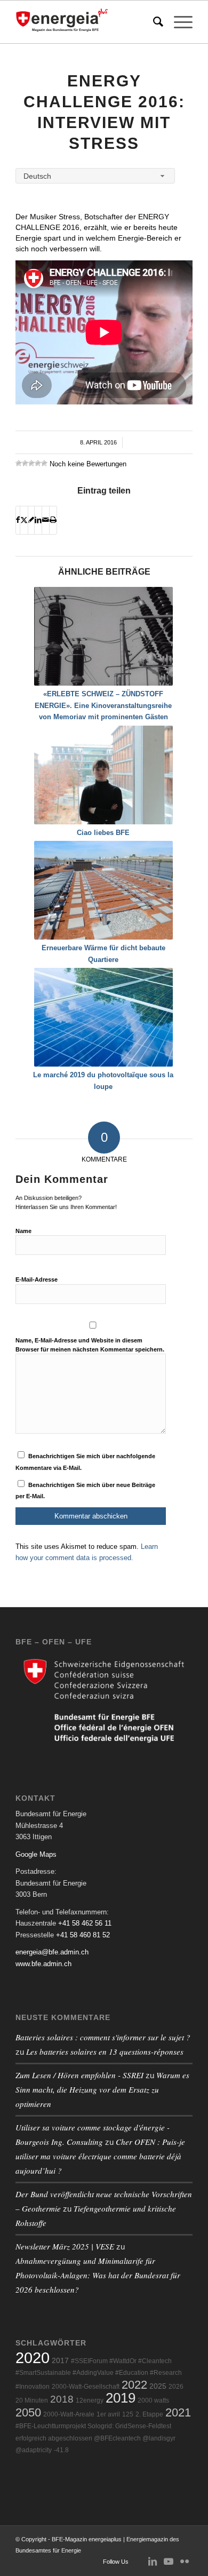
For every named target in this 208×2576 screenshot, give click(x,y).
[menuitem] (153, 22)
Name (23, 1231)
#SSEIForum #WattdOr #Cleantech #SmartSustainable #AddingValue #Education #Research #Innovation (99, 2374)
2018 (62, 2399)
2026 (176, 2387)
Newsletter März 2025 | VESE (65, 2246)
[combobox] (95, 176)
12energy (90, 2400)
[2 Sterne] (25, 463)
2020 (33, 2358)
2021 (178, 2412)
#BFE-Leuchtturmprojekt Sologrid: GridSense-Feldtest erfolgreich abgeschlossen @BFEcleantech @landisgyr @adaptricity (95, 2438)
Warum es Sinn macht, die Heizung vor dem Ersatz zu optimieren (102, 2089)
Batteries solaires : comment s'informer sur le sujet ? (103, 2037)
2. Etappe (149, 2414)
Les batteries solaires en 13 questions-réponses (105, 2052)
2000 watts (153, 2400)
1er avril (108, 2414)
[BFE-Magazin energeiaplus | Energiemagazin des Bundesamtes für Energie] (86, 22)
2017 (60, 2361)
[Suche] (153, 22)
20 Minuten (32, 2400)
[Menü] (178, 22)
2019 (121, 2398)
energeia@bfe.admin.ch (52, 1952)
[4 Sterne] (38, 463)
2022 (134, 2385)
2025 (158, 2386)
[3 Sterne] (31, 463)
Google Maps (36, 1854)
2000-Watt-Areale (69, 2414)
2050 (28, 2412)
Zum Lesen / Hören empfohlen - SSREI (79, 2075)
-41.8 (61, 2450)
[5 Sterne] (44, 463)
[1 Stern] (19, 463)
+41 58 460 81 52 (83, 1935)
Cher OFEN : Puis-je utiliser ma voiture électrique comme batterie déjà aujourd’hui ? (100, 2156)
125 (128, 2414)
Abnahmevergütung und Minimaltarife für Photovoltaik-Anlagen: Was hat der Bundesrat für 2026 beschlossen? (98, 2275)
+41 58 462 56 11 (85, 1923)
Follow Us (116, 2562)
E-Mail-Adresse (37, 1279)
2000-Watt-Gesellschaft (86, 2387)
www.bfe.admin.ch (43, 1964)
